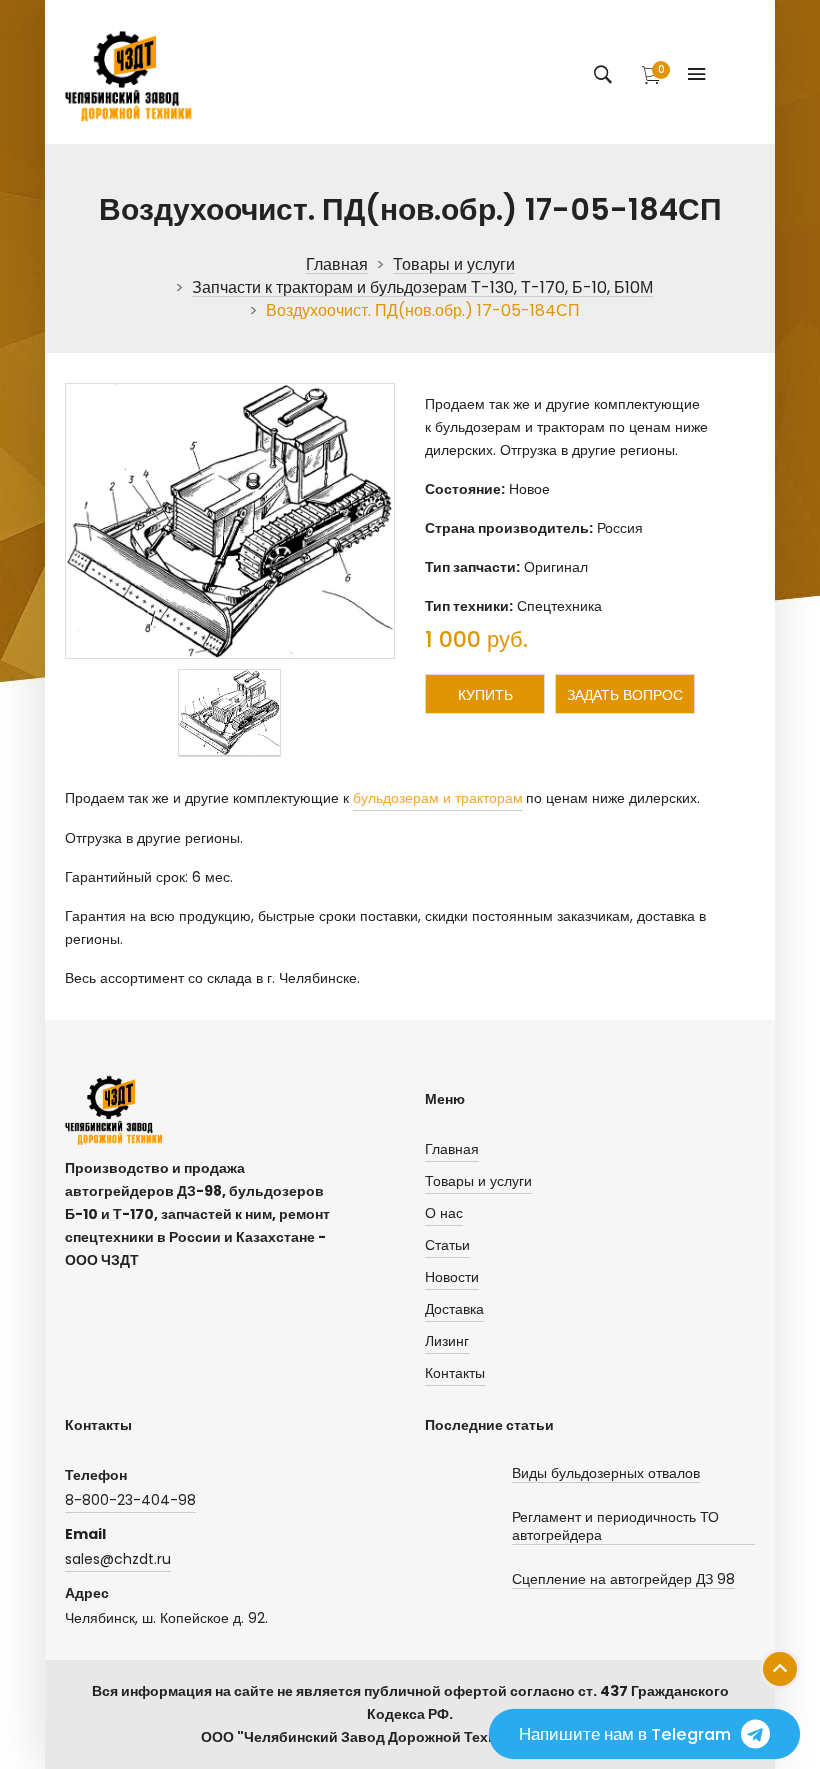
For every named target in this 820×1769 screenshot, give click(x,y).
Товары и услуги (454, 265)
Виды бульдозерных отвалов (606, 1473)
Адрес (87, 1593)
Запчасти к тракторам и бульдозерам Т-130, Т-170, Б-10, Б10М (422, 288)
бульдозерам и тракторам (438, 798)
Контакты (455, 1373)
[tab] (229, 712)
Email (85, 1534)
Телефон (96, 1475)
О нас (444, 1213)
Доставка (454, 1309)
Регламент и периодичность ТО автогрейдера (615, 1526)
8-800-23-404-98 (130, 1500)
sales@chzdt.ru (118, 1559)
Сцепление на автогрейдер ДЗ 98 (623, 1579)
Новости (452, 1277)
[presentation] (229, 712)
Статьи (447, 1245)
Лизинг (447, 1341)
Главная (337, 265)
